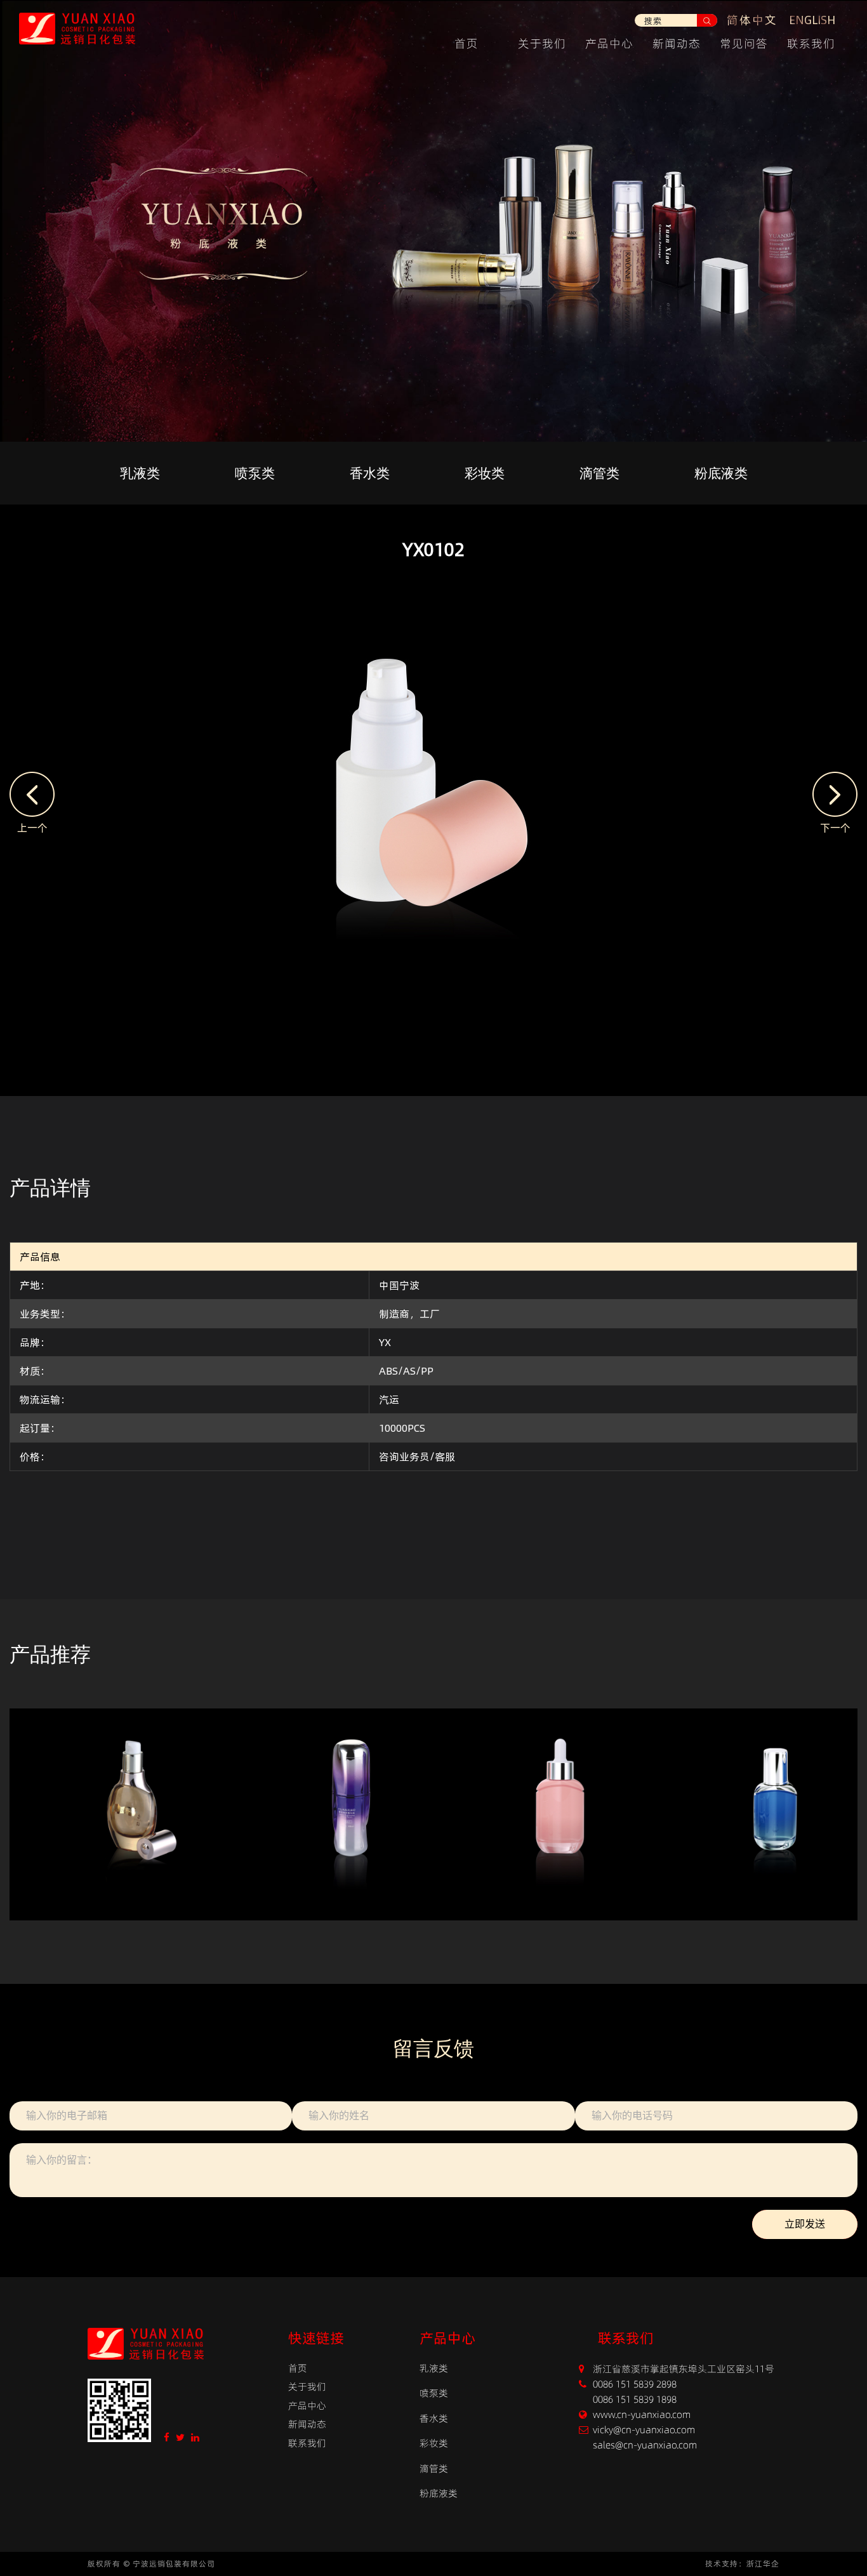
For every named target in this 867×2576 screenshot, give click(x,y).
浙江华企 (763, 2564)
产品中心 (609, 43)
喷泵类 (255, 473)
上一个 (32, 828)
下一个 (835, 828)
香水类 (370, 473)
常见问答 (744, 43)
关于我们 (542, 43)
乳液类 (140, 473)
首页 (467, 43)
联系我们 (811, 43)
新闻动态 (677, 43)
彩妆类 (485, 473)
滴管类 (599, 473)
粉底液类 (721, 473)
